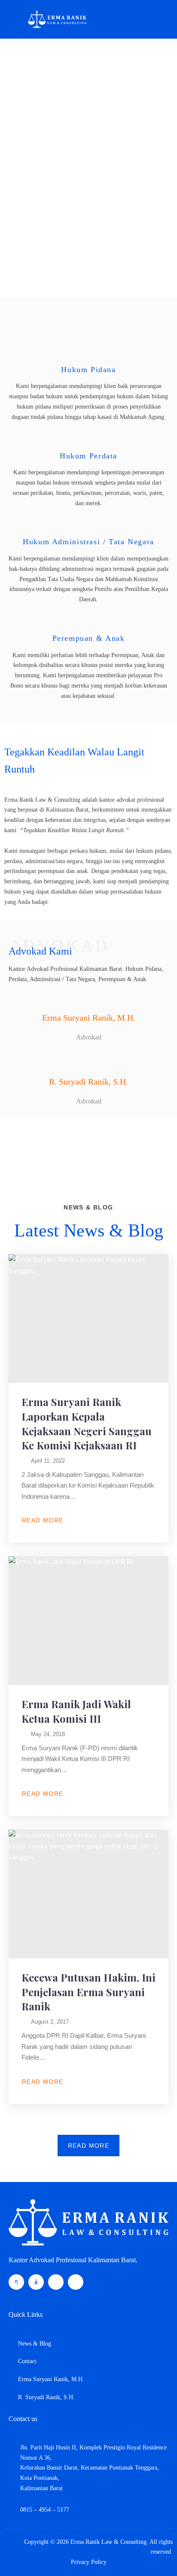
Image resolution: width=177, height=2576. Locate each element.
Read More (43, 1520)
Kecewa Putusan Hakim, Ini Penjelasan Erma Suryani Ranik (88, 1992)
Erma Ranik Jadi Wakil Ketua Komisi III (76, 1711)
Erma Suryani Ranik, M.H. (89, 1018)
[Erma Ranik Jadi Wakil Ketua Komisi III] (88, 1621)
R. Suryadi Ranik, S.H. (88, 1082)
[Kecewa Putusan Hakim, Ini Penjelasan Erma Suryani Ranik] (88, 1894)
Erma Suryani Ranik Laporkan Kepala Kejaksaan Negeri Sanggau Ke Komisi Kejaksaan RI (87, 1423)
